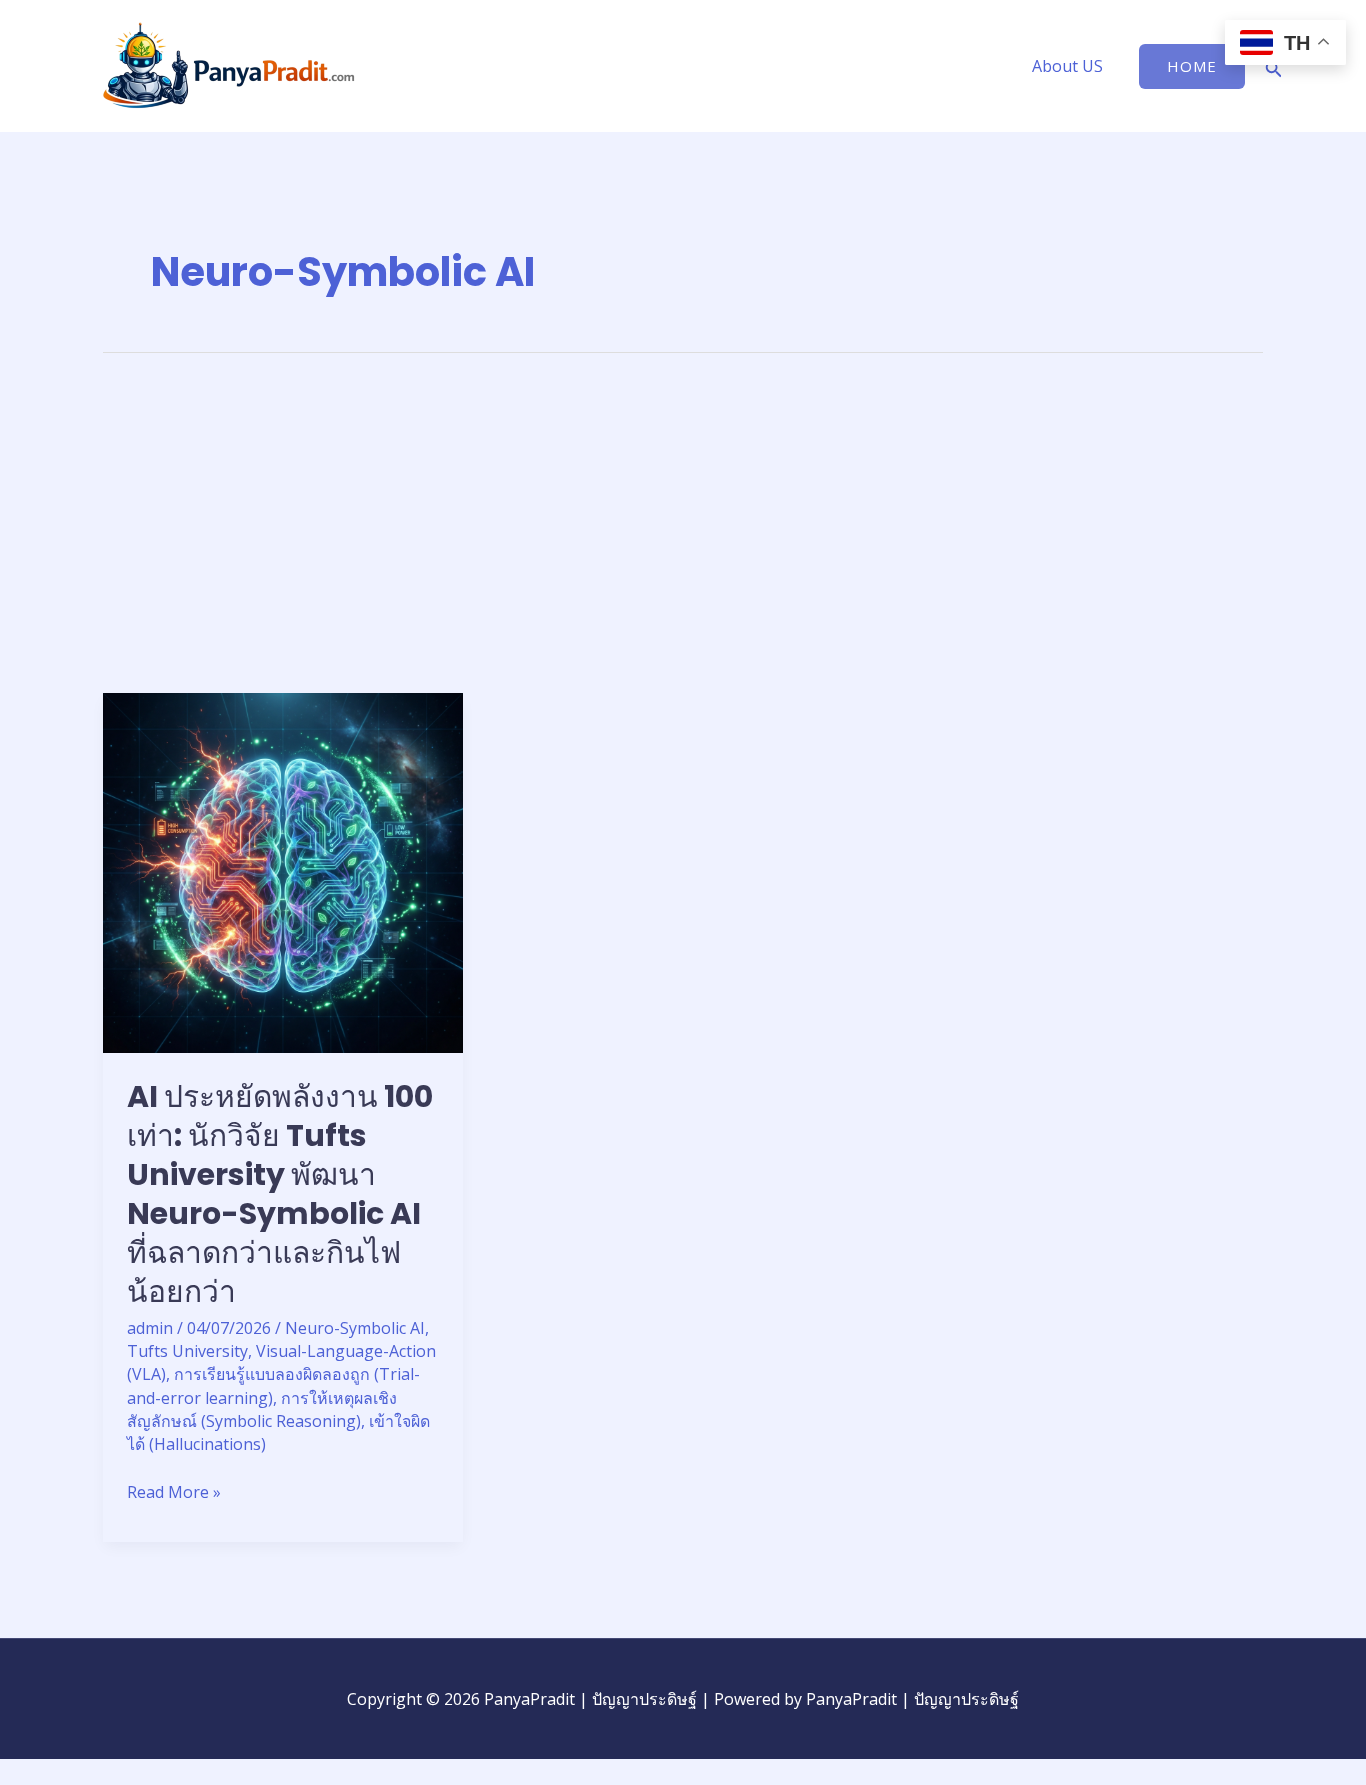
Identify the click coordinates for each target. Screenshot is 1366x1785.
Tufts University (187, 1351)
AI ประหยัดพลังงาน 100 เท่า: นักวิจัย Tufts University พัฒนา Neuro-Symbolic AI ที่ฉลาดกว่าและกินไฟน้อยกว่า (280, 1194)
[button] (1192, 66)
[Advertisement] (683, 543)
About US (1067, 66)
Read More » (174, 1491)
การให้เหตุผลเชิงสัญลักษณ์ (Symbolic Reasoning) (262, 1409)
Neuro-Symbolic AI (355, 1328)
